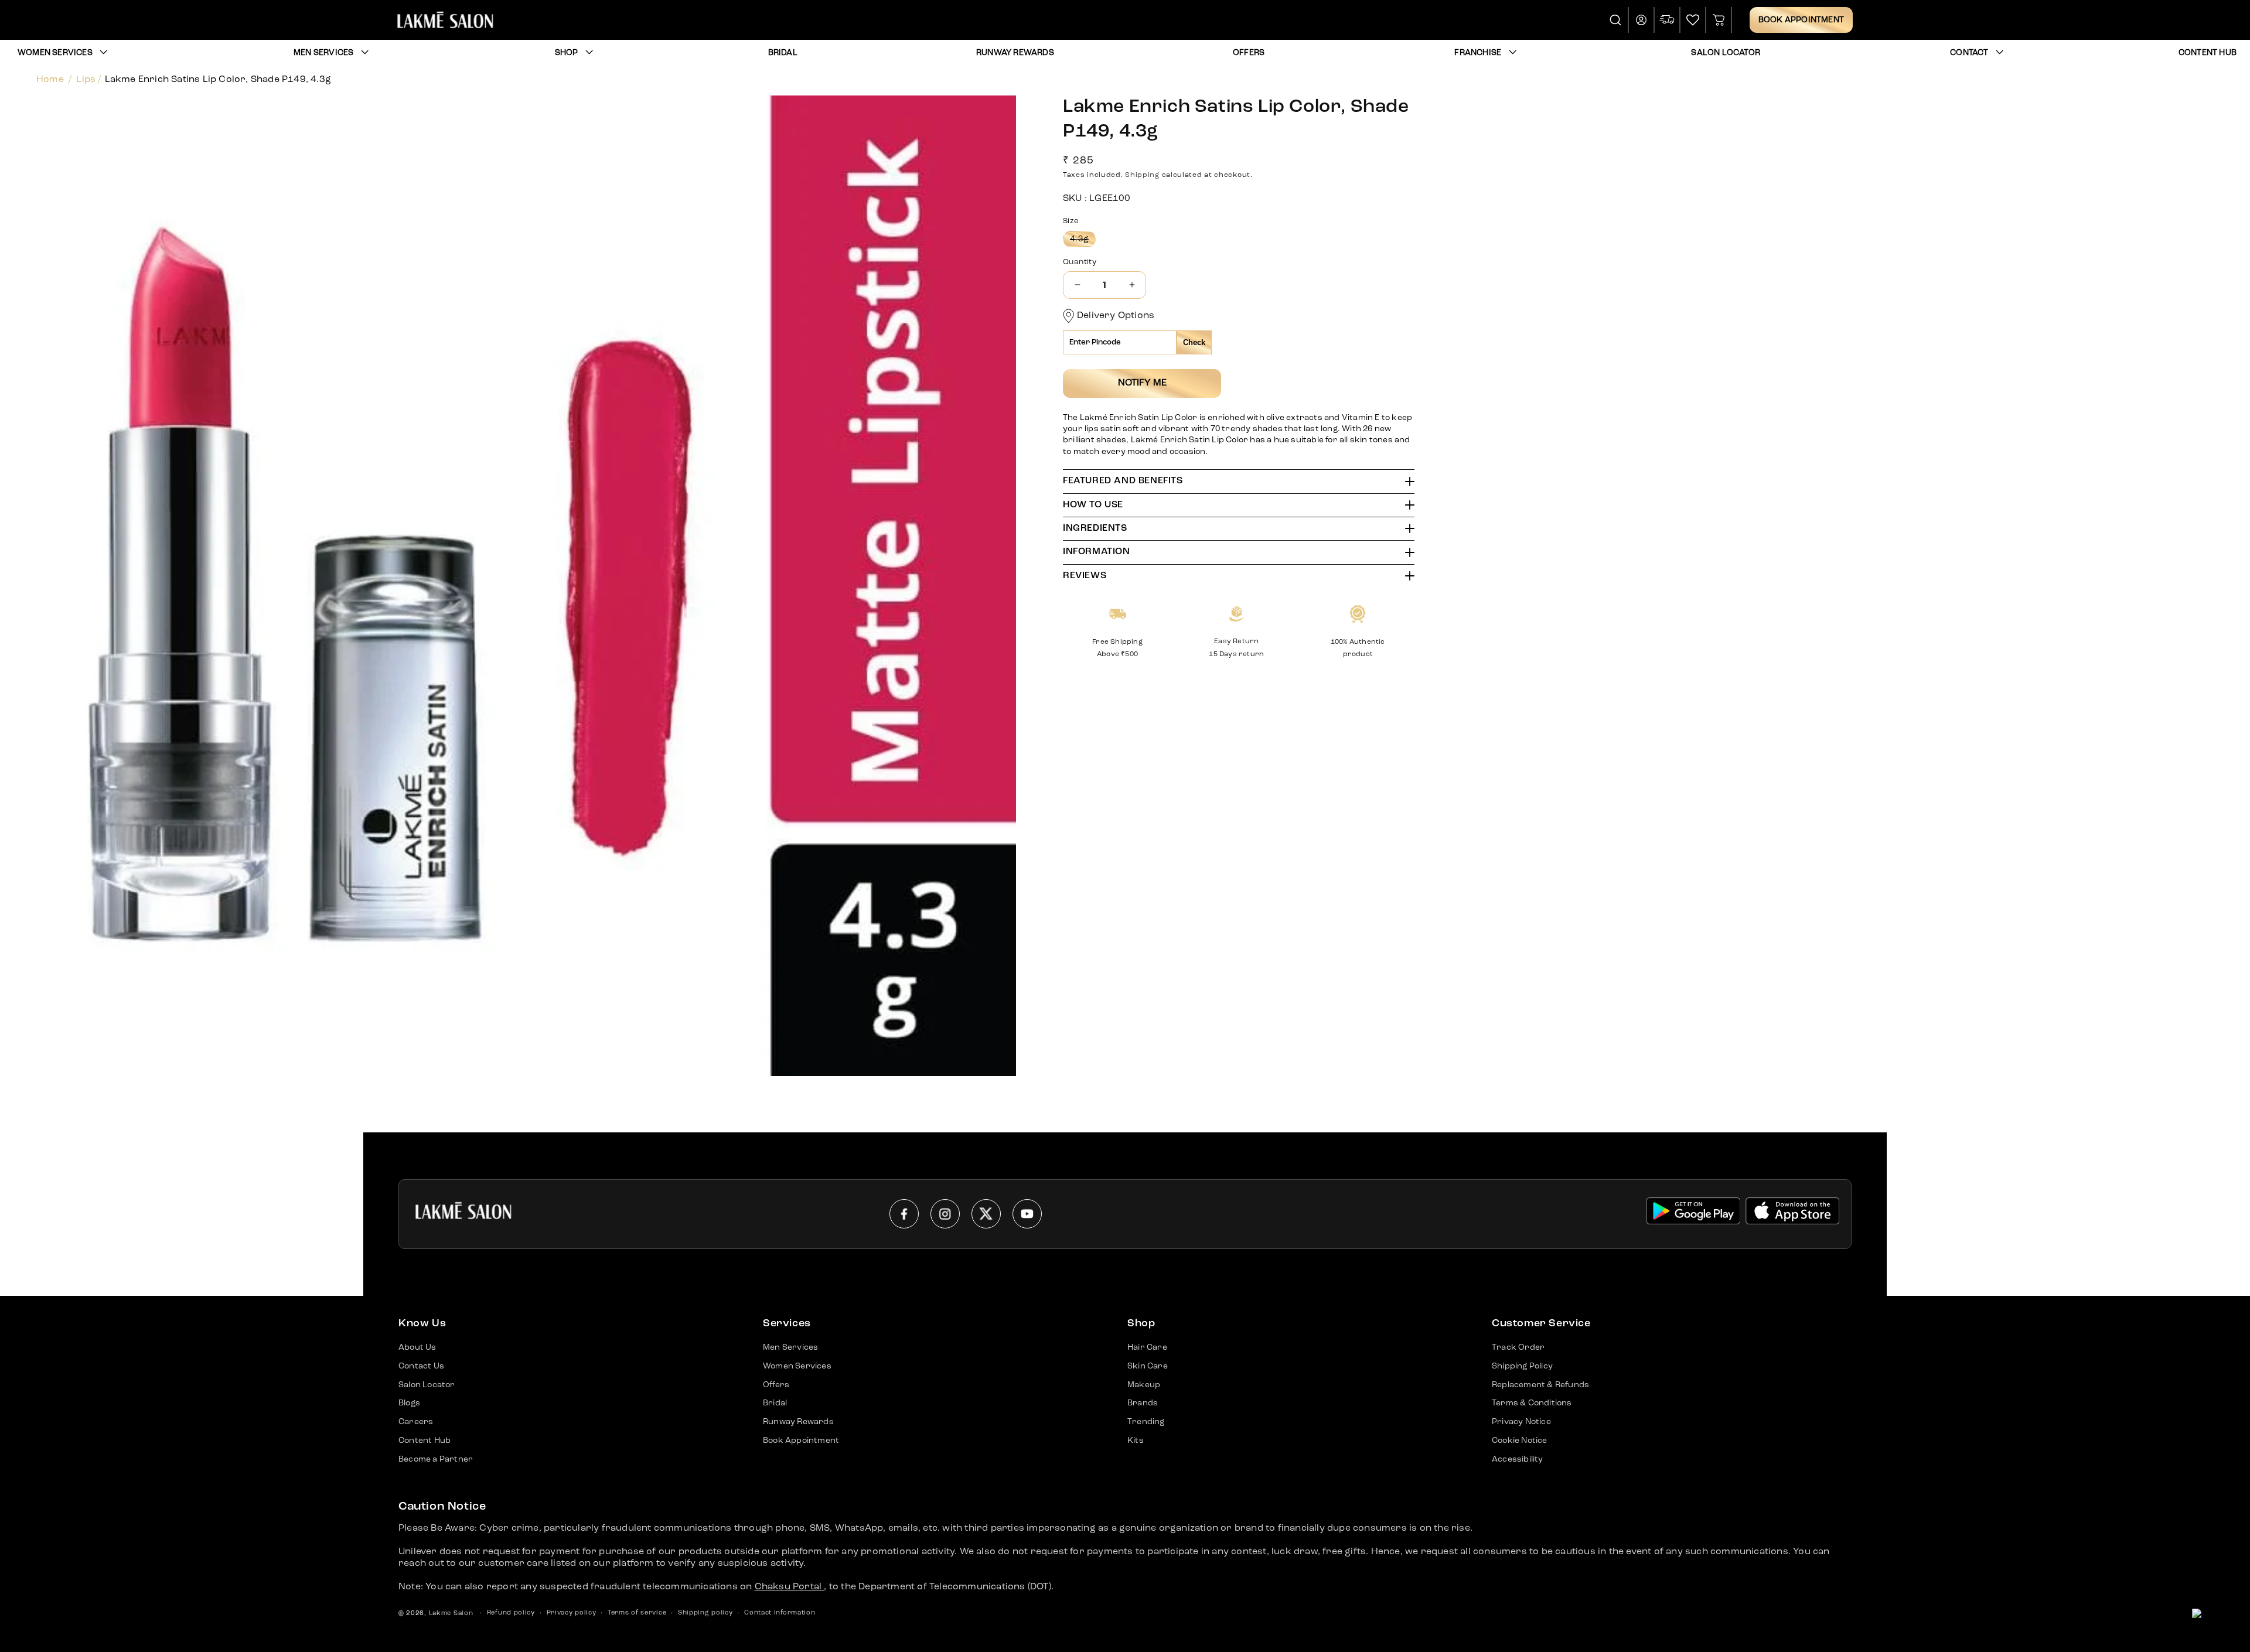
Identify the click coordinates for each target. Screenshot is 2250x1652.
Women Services (55, 53)
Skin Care (1148, 1366)
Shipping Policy (1522, 1366)
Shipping (1142, 175)
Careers (416, 1422)
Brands (1143, 1403)
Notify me (1142, 383)
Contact (1969, 53)
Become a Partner (436, 1459)
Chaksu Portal (790, 1587)
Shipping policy (705, 1613)
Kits (1136, 1441)
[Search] (1616, 20)
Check (1194, 342)
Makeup (1144, 1385)
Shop (567, 53)
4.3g (1083, 241)
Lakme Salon (451, 1614)
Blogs (409, 1403)
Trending (1146, 1422)
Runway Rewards (798, 1422)
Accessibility (1518, 1459)
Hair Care (1147, 1347)
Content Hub (425, 1441)
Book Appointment (1801, 20)
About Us (417, 1347)
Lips (86, 80)
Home (50, 80)
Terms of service (637, 1613)
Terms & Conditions (1532, 1403)
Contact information (780, 1613)
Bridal (775, 1403)
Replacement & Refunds (1540, 1385)
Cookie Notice (1520, 1441)
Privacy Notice (1521, 1422)
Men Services (323, 53)
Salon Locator (427, 1385)
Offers (776, 1385)
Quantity (1080, 262)
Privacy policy (572, 1613)
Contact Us (421, 1366)
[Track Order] (1668, 20)
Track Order (1518, 1347)
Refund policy (511, 1613)
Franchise (1478, 53)
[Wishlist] (1693, 20)
